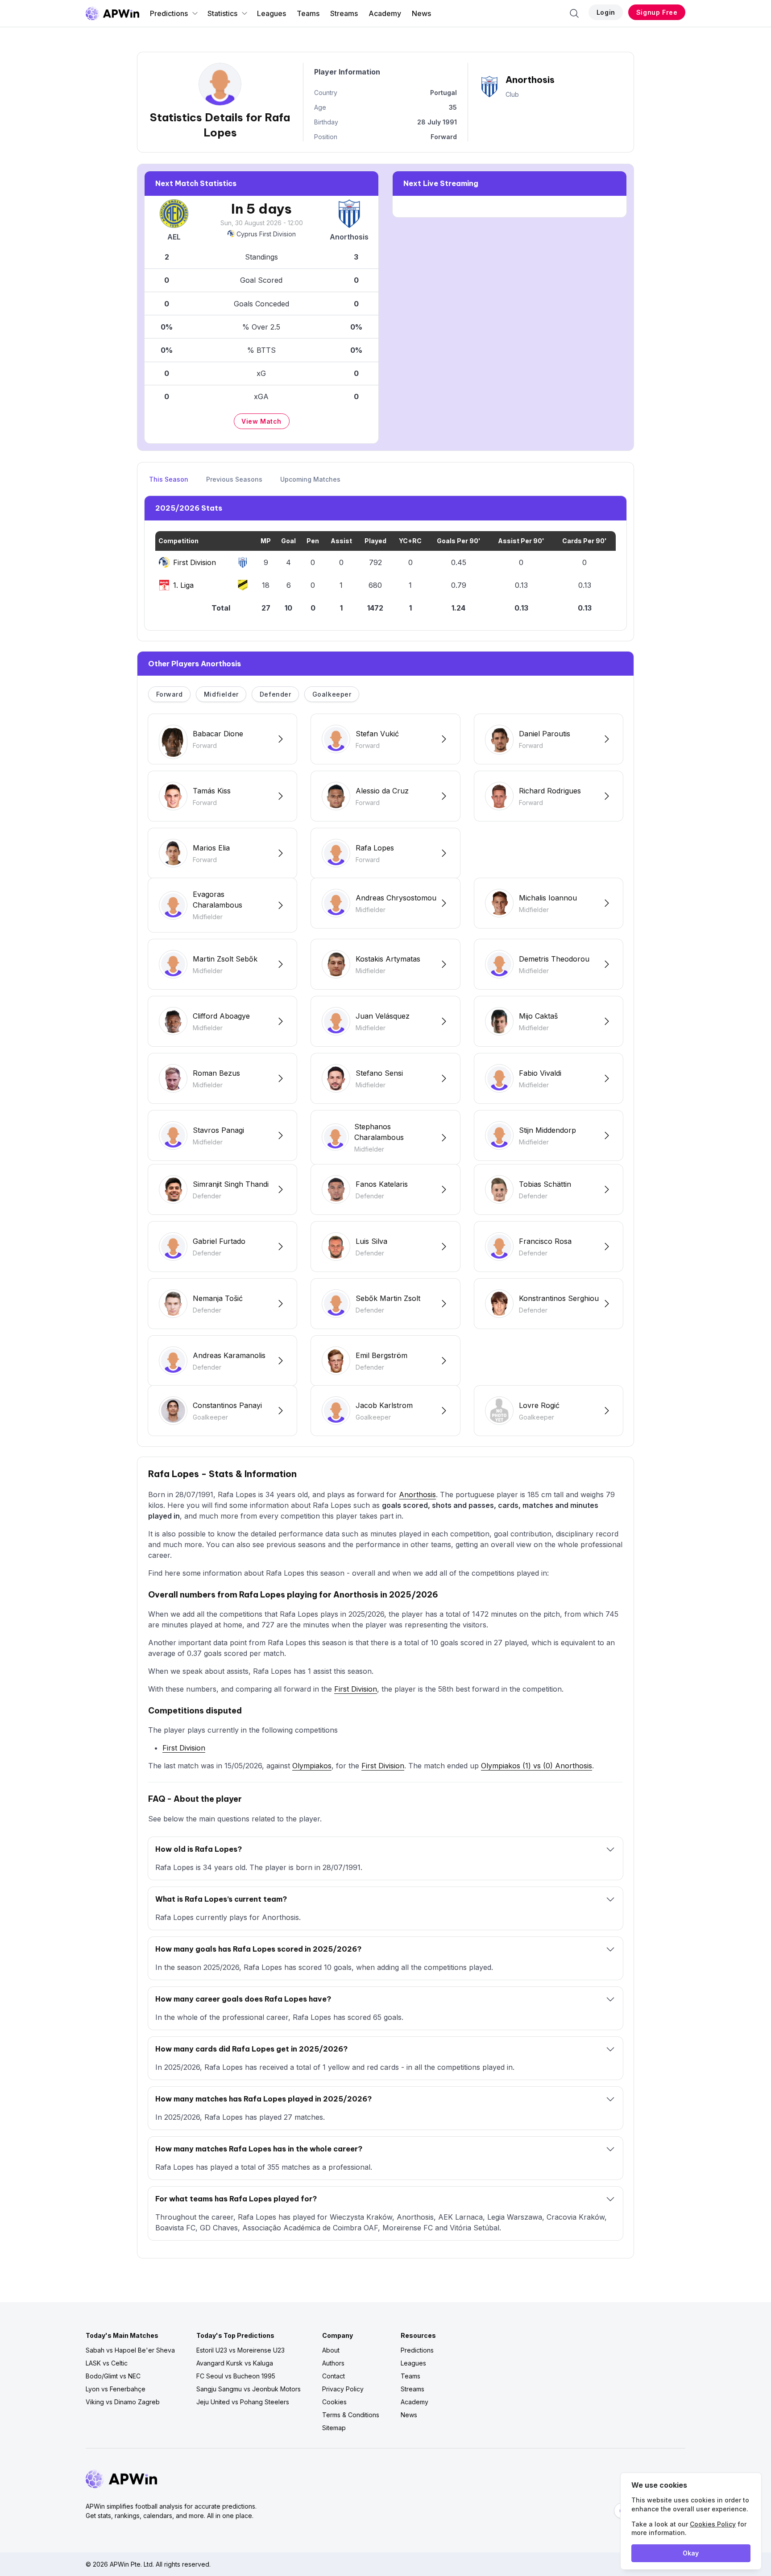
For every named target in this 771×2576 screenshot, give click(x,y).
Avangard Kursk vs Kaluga (235, 2363)
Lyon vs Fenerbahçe (116, 2389)
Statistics (222, 13)
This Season (169, 479)
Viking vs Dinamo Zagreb (123, 2402)
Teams (308, 13)
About (331, 2350)
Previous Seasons (234, 479)
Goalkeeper (332, 694)
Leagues (272, 13)
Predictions (169, 13)
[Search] (574, 13)
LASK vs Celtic (107, 2363)
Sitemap (334, 2428)
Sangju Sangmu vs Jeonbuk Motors (249, 2389)
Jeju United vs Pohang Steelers (243, 2402)
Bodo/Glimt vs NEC (113, 2376)
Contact (334, 2376)
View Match (261, 421)
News (421, 13)
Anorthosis (417, 1494)
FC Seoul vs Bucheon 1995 (236, 2376)
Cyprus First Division (266, 234)
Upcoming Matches (310, 479)
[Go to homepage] (112, 13)
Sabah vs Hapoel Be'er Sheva (130, 2350)
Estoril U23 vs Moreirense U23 (240, 2350)
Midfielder (221, 694)
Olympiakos (312, 1766)
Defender (276, 694)
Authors (333, 2363)
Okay (691, 2553)
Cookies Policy (713, 2524)
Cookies (334, 2402)
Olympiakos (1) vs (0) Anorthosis (537, 1766)
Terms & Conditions (351, 2415)
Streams (344, 13)
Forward (170, 694)
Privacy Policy (343, 2389)
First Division (356, 1689)
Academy (385, 13)
